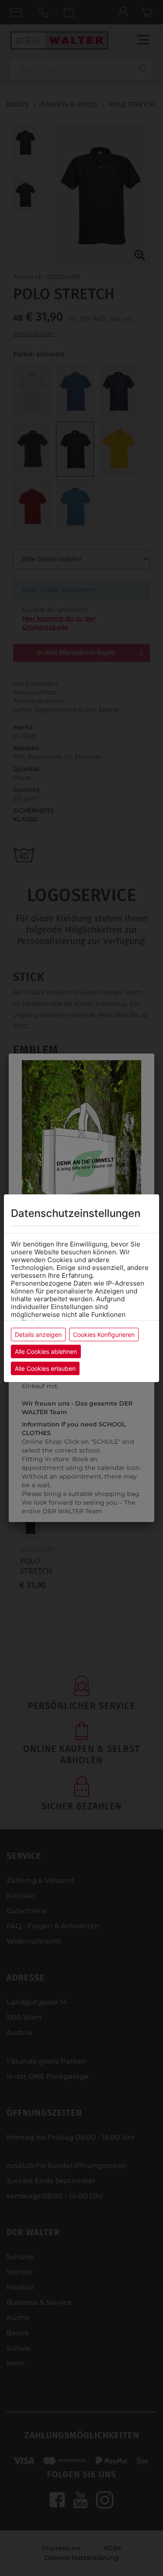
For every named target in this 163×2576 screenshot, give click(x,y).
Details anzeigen (38, 1335)
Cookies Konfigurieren (104, 1335)
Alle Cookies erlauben (45, 1368)
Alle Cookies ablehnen (46, 1351)
